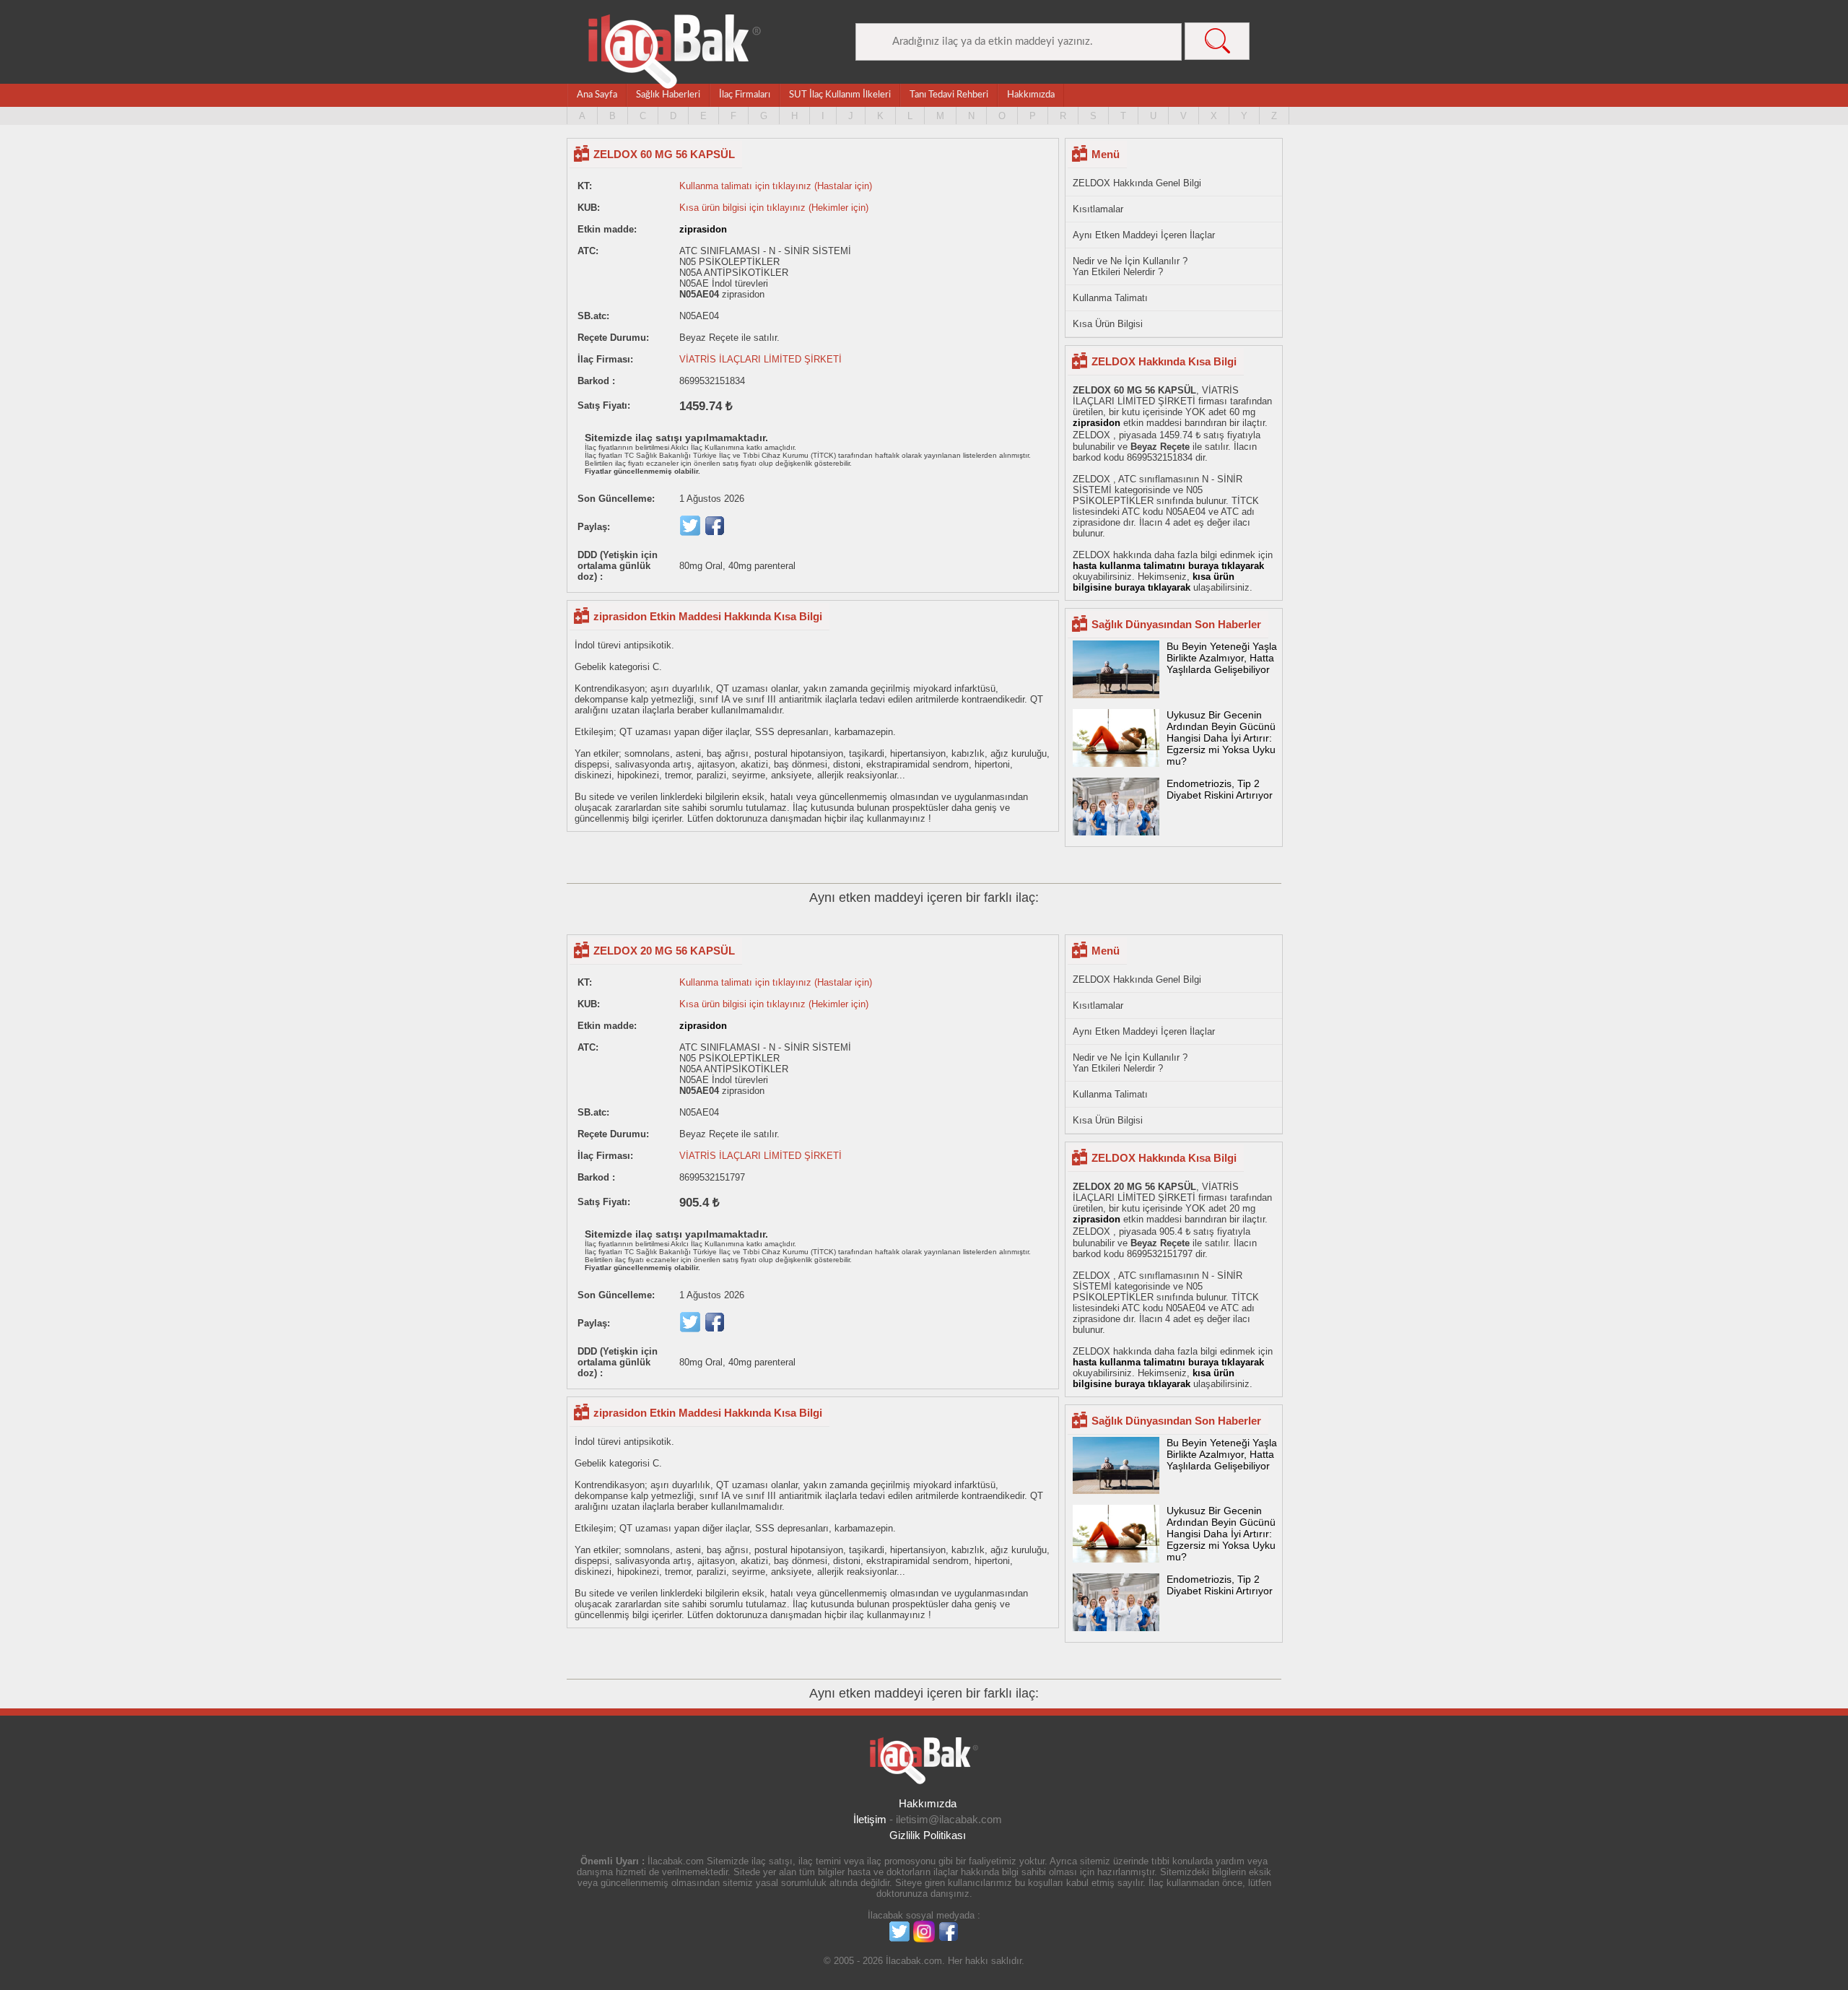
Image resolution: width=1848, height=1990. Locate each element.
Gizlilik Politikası (928, 1835)
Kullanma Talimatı (1110, 298)
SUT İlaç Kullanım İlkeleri (840, 95)
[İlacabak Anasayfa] (675, 52)
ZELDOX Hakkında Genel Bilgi (1137, 183)
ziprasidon (703, 229)
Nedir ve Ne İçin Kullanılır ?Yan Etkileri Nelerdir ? (1130, 266)
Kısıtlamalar (1098, 209)
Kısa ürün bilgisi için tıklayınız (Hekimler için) (774, 208)
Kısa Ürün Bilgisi (1108, 324)
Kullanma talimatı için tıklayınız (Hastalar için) (776, 186)
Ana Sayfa (597, 95)
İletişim (870, 1819)
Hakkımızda (1031, 95)
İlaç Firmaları (745, 95)
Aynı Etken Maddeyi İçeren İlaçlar (1144, 235)
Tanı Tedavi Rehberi (949, 95)
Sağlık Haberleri (668, 95)
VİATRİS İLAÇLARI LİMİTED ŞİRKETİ (760, 359)
